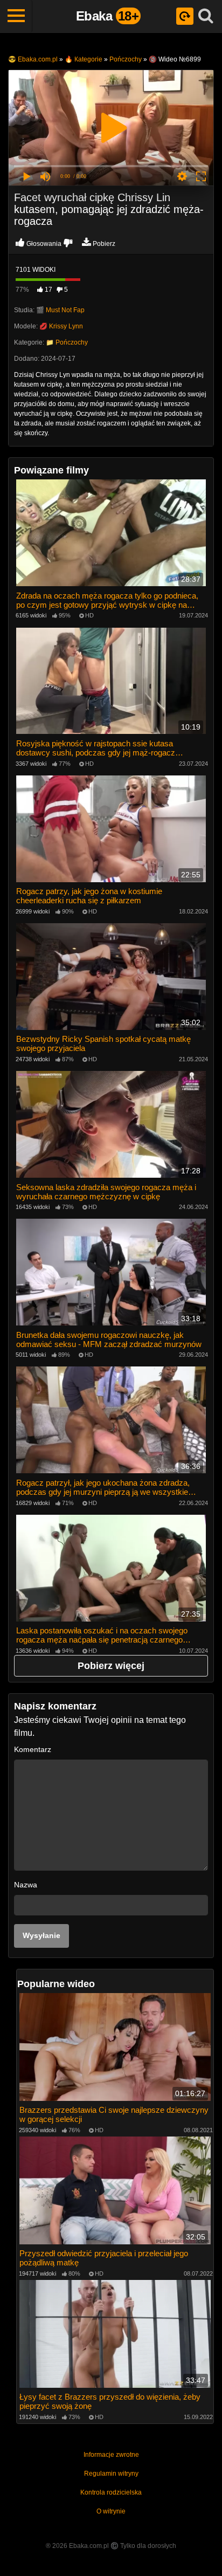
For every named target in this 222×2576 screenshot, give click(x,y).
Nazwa (26, 1885)
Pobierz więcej (111, 1666)
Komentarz (33, 1749)
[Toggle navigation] (16, 16)
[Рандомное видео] (185, 16)
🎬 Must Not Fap (60, 310)
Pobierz (104, 244)
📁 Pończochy (67, 342)
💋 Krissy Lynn (61, 326)
